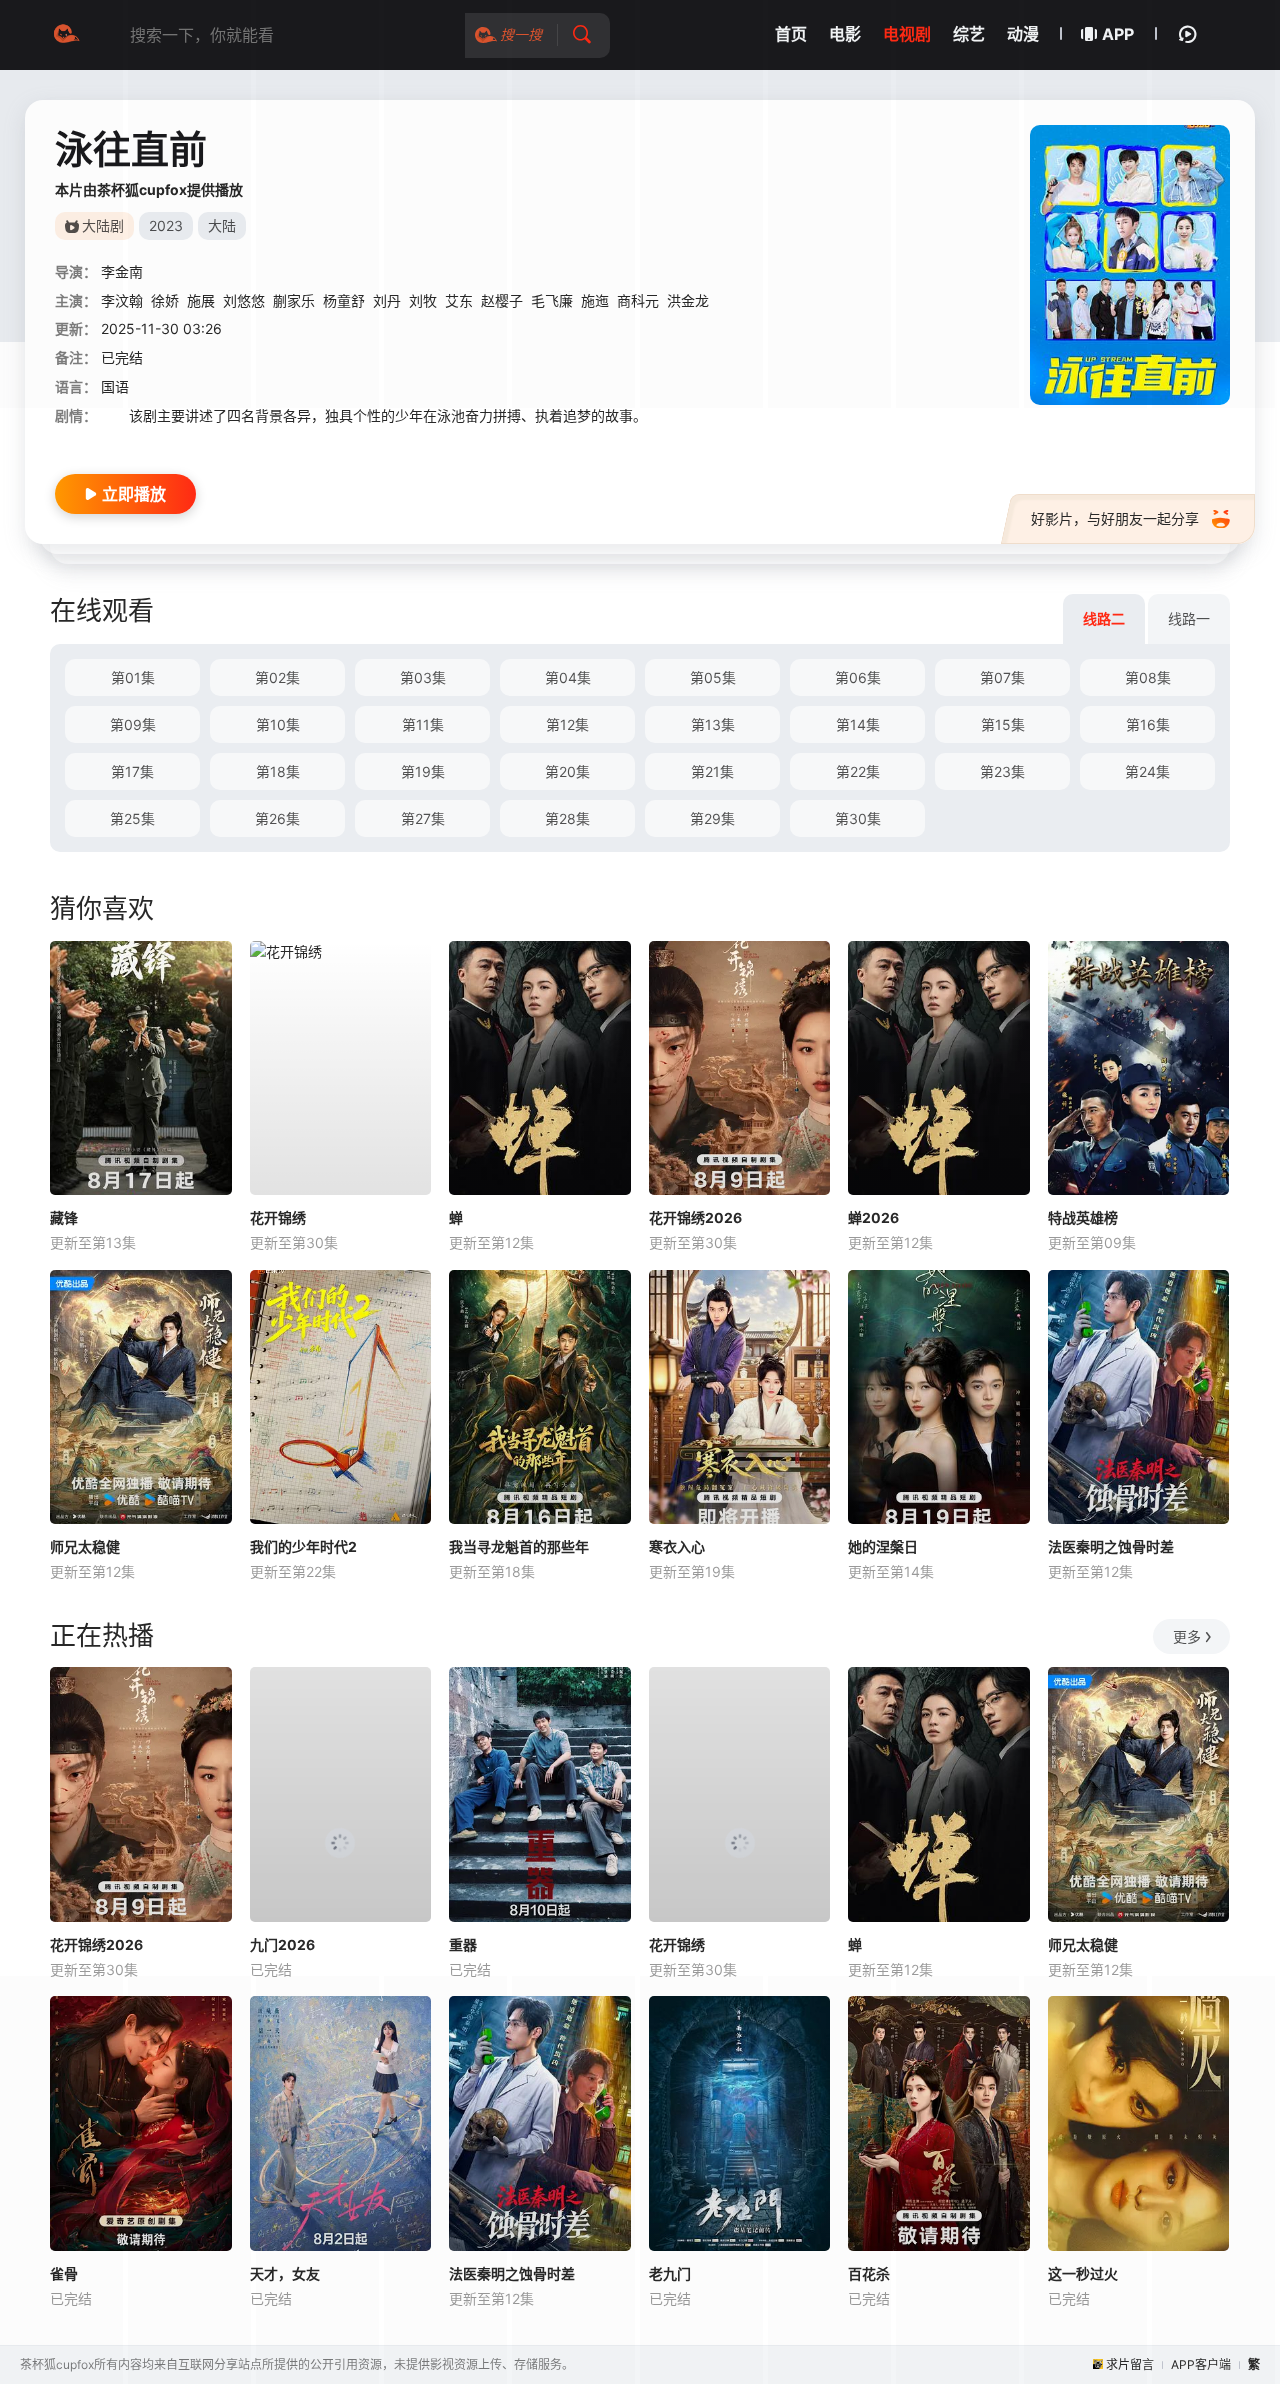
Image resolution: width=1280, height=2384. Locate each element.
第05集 (713, 677)
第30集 (858, 818)
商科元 (638, 300)
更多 (1187, 1636)
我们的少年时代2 (303, 1546)
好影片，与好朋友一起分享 (1115, 518)
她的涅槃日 (883, 1546)
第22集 (858, 771)
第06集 (858, 677)
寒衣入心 (677, 1546)
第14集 (858, 724)
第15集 (1003, 724)
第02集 (277, 677)
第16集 (1148, 724)
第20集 (567, 771)
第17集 (132, 771)
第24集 (1147, 771)
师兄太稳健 (85, 1546)
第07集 (1002, 677)
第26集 (277, 818)
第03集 (423, 677)
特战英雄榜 (1083, 1217)
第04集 (568, 677)
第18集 (278, 771)
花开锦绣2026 (695, 1217)
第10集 (278, 724)
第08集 (1148, 677)
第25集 (132, 818)
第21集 (712, 771)
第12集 (567, 724)
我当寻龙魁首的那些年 (519, 1546)
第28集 (567, 818)
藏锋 (64, 1217)
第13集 (713, 724)
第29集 (712, 818)
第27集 (423, 818)
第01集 (133, 677)
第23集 (1002, 771)
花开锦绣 (278, 1217)
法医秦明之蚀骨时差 (1111, 1546)
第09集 (133, 724)
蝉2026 (873, 1217)
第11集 (423, 724)
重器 (463, 1944)
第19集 (423, 771)
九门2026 (282, 1944)
